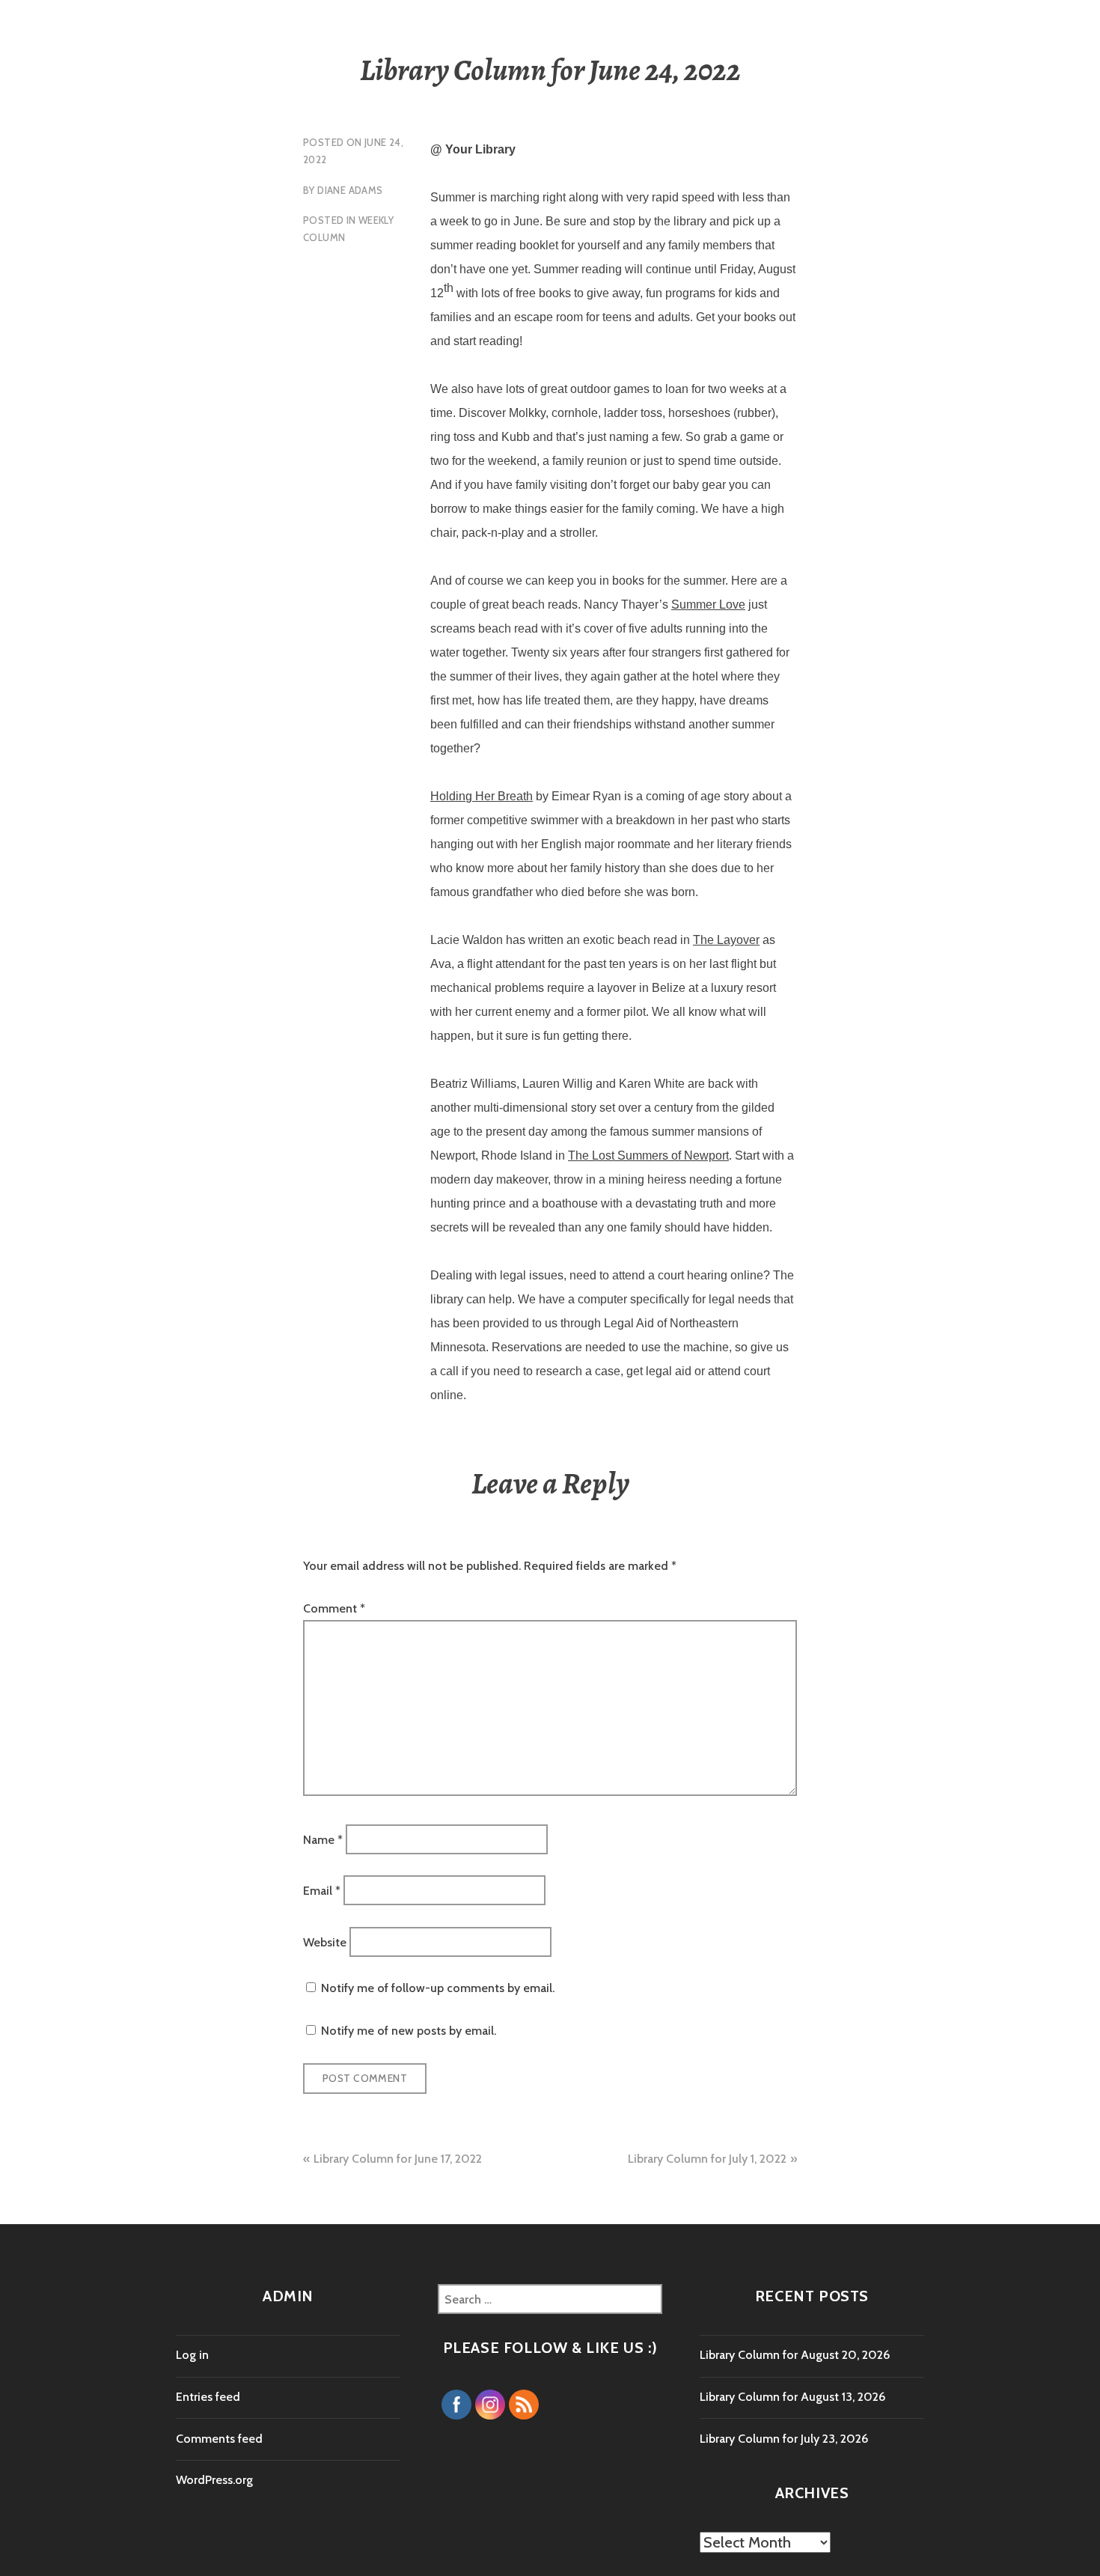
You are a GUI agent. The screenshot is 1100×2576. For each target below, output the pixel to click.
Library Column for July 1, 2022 (707, 2159)
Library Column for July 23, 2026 (784, 2439)
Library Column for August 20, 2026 (795, 2355)
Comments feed (219, 2439)
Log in (192, 2355)
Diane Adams (350, 190)
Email (322, 1891)
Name (323, 1839)
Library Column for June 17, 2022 (398, 2159)
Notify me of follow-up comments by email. (438, 1988)
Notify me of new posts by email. (409, 2031)
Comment (334, 1608)
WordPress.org (214, 2480)
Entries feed (208, 2397)
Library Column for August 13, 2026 (792, 2397)
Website (325, 1942)
